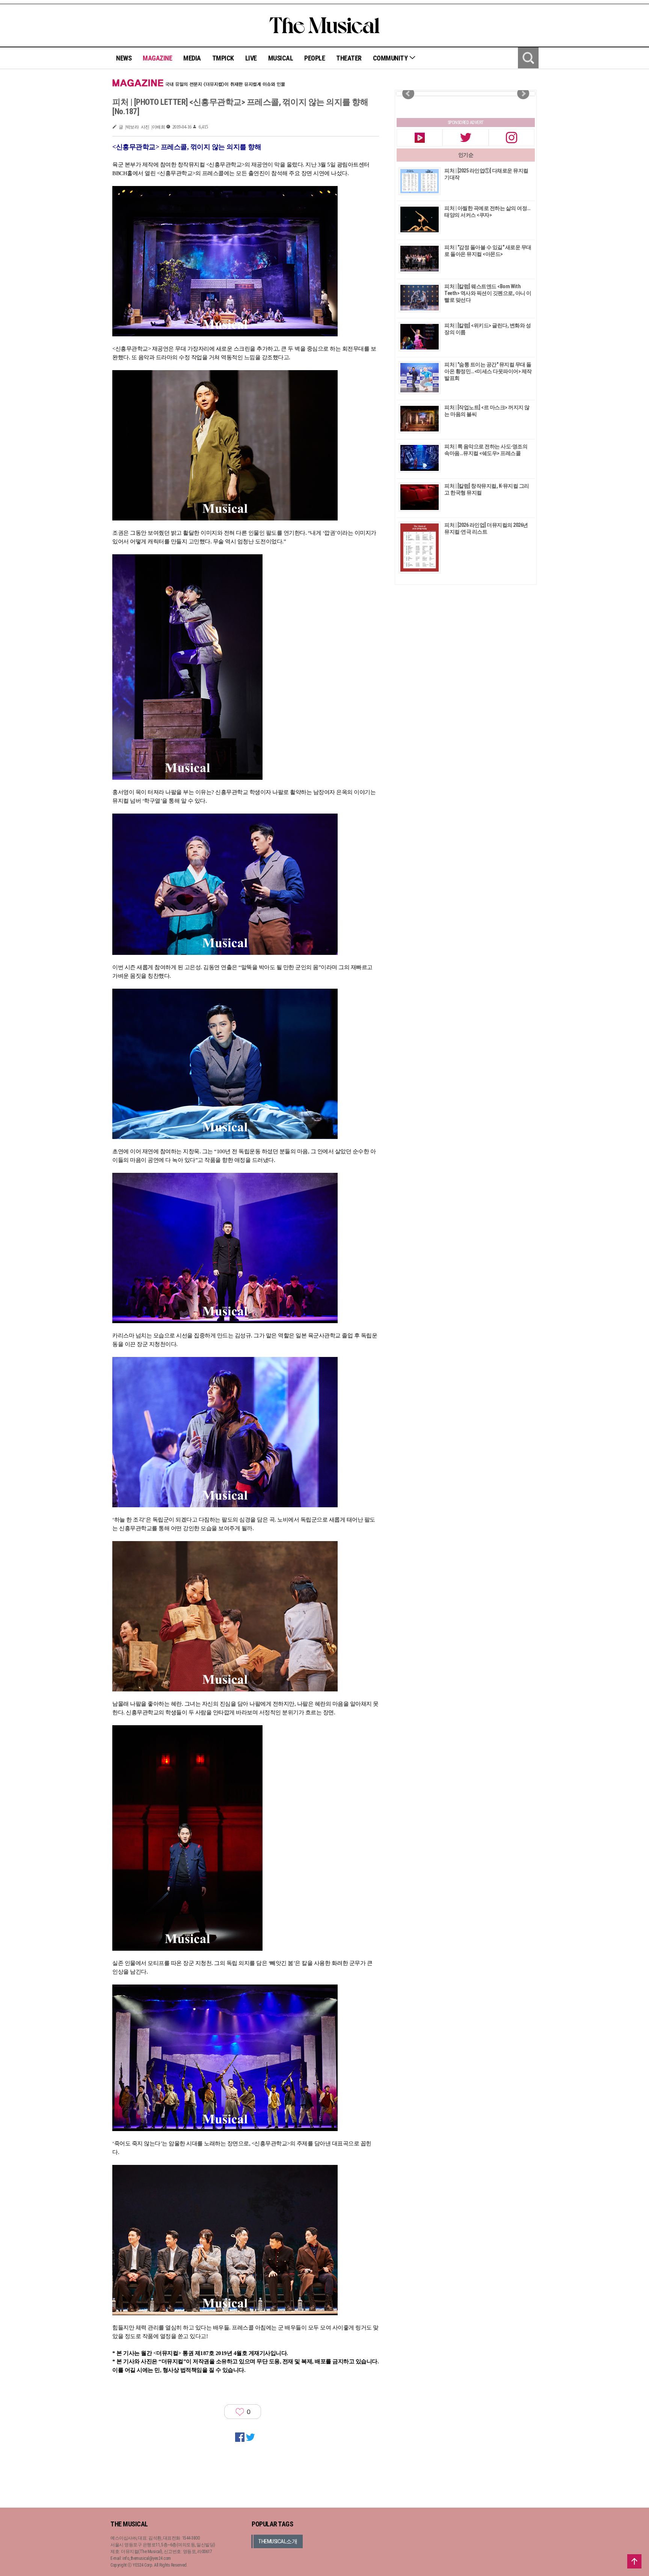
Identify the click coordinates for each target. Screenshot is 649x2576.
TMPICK (223, 58)
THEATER (349, 58)
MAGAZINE (157, 58)
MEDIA (192, 58)
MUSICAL (281, 58)
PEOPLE (315, 58)
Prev (408, 94)
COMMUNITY (391, 58)
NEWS (124, 58)
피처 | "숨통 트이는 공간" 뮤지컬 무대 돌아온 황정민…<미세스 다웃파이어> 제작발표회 (488, 371)
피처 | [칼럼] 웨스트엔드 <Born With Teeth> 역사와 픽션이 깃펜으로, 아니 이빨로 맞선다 (488, 293)
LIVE (251, 58)
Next (523, 94)
